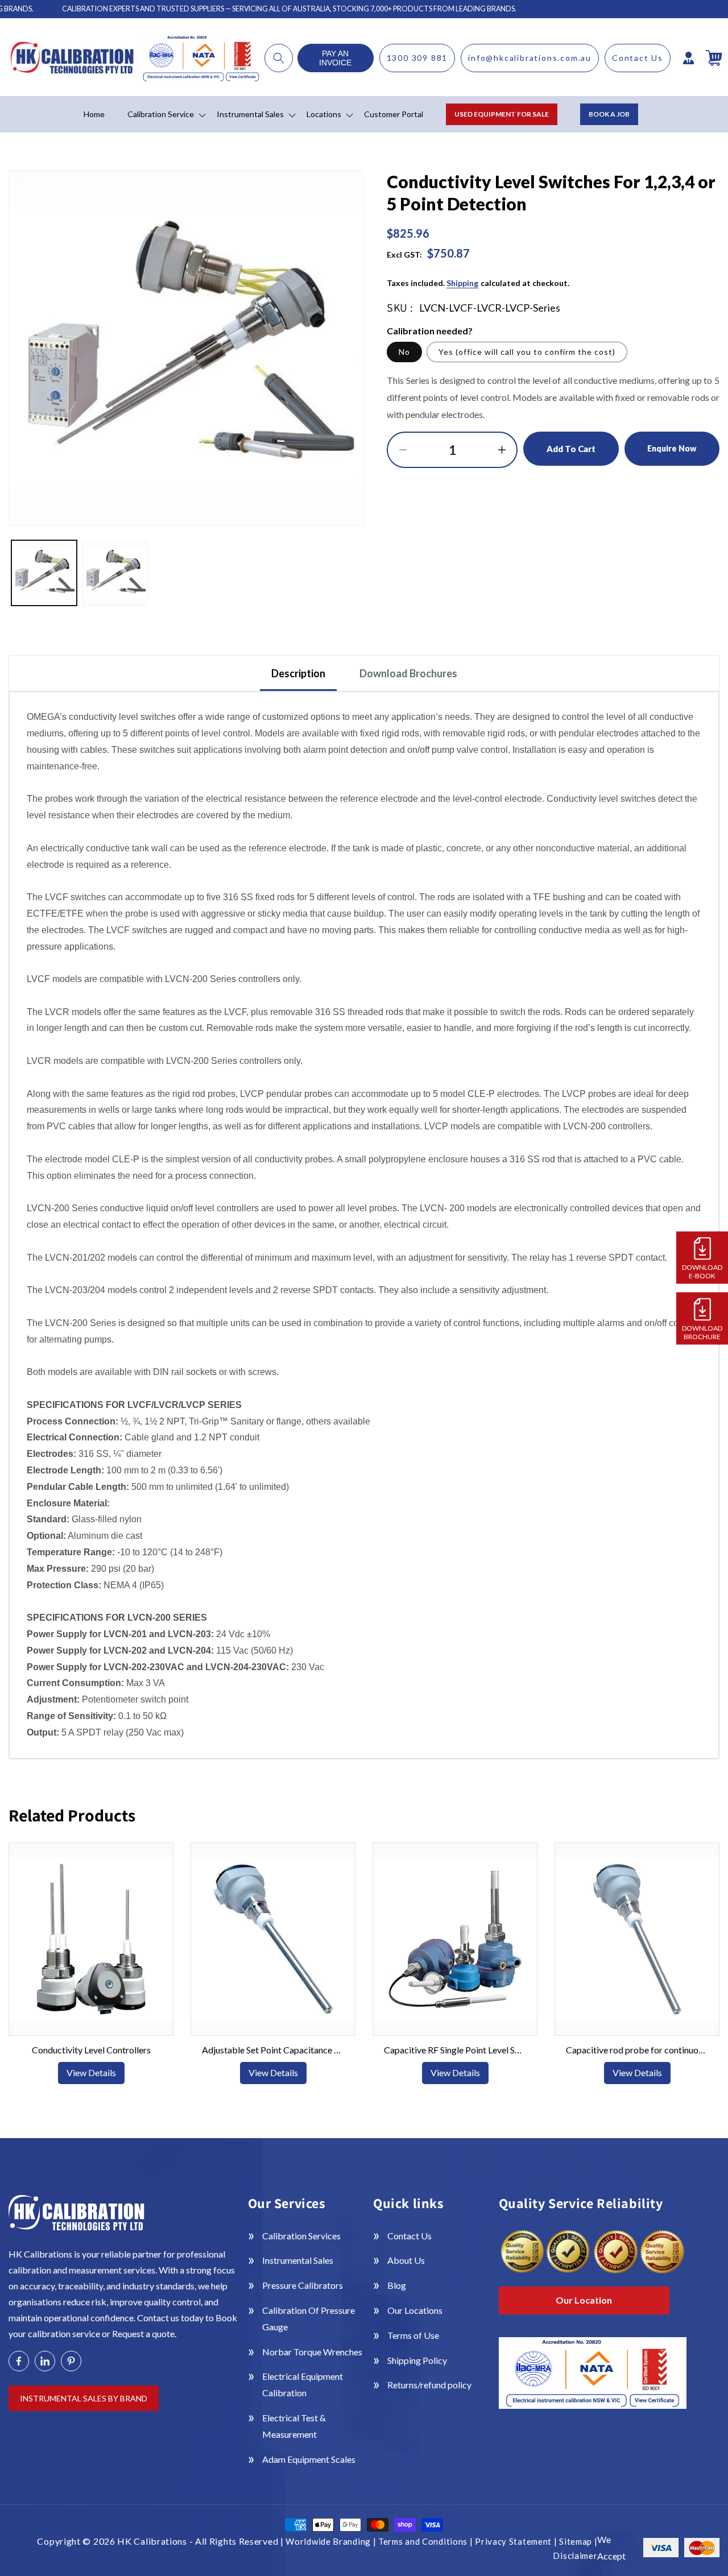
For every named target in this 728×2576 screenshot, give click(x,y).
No (404, 352)
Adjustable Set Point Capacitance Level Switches (273, 2050)
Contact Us (638, 58)
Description (298, 673)
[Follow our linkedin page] (45, 2361)
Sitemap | (578, 2541)
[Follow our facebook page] (19, 2361)
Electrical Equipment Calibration (303, 2384)
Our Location (584, 2300)
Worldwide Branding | (332, 2541)
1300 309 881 (417, 58)
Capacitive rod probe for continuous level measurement (637, 2050)
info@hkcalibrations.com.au (530, 58)
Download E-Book (702, 1272)
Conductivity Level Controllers (91, 2050)
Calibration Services (301, 2236)
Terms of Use (413, 2335)
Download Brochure (702, 1332)
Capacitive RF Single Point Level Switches (455, 2050)
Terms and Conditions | (427, 2541)
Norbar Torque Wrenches (312, 2352)
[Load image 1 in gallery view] (44, 573)
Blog (397, 2285)
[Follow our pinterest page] (71, 2361)
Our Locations (415, 2310)
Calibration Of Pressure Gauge (309, 2318)
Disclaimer (575, 2556)
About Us (406, 2260)
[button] (279, 58)
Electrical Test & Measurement (294, 2426)
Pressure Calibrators (303, 2285)
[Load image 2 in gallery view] (115, 573)
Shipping (462, 283)
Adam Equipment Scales (309, 2459)
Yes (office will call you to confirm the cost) (527, 352)
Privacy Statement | (517, 2541)
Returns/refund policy (429, 2385)
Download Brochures (408, 673)
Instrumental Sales (298, 2260)
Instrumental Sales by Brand (84, 2398)
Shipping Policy (417, 2360)
